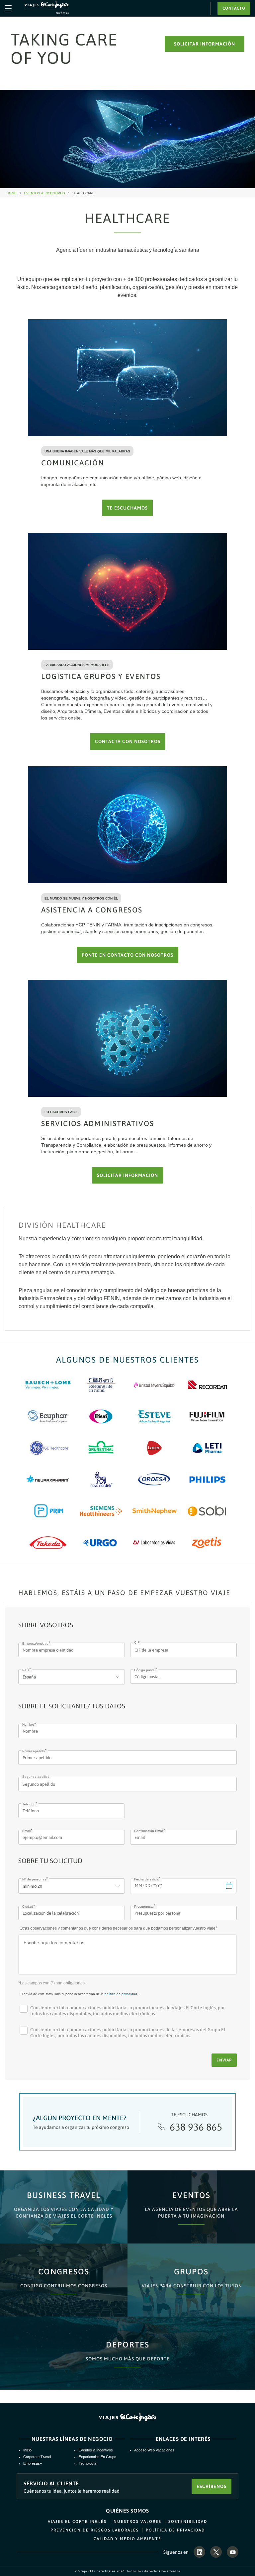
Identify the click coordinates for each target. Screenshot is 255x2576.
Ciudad (28, 1907)
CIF (137, 1642)
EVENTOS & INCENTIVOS (47, 193)
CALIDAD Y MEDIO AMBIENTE (127, 2539)
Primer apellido (34, 1751)
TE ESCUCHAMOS (127, 508)
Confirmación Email (149, 1831)
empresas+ (33, 2463)
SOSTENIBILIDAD (188, 2522)
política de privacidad (121, 1994)
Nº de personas (34, 1879)
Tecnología (87, 2463)
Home (14, 193)
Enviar (224, 2060)
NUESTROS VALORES (137, 2522)
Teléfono (29, 1804)
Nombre (28, 1724)
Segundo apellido (36, 1777)
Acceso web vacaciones (154, 2450)
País (26, 1670)
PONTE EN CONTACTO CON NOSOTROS (127, 955)
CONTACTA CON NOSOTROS (128, 741)
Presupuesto (144, 1907)
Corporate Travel (37, 2457)
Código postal (145, 1670)
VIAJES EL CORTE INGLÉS (77, 2522)
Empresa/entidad (35, 1643)
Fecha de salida (146, 1879)
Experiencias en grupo (97, 2457)
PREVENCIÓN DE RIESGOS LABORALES (95, 2530)
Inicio (27, 2450)
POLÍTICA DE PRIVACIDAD (175, 2530)
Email (26, 1831)
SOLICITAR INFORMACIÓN (205, 44)
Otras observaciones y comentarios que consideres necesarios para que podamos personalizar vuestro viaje (118, 1928)
